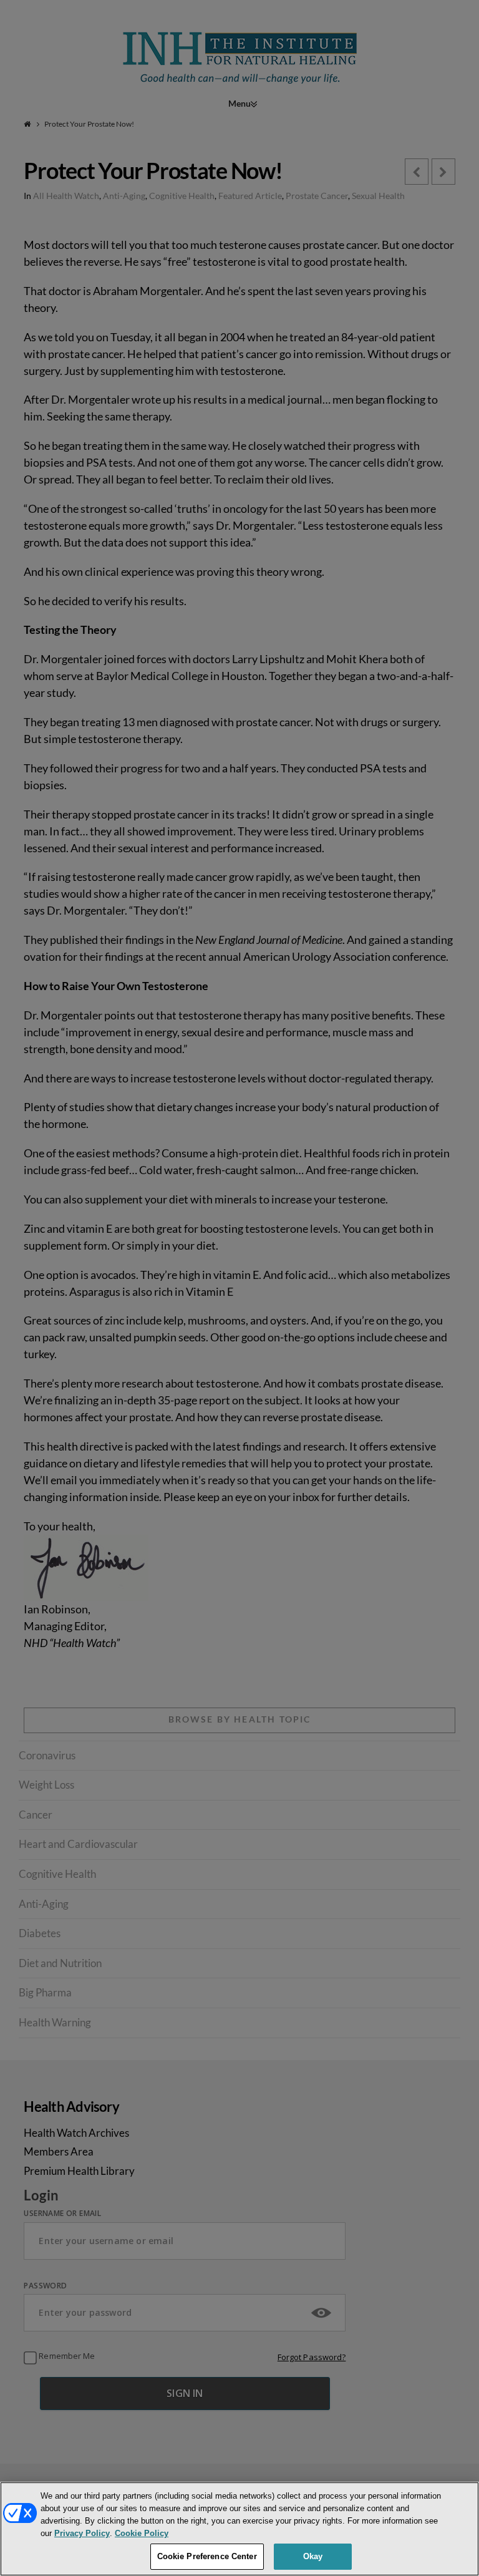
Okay (313, 2556)
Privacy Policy (82, 2533)
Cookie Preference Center (207, 2556)
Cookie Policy (142, 2533)
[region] (239, 2529)
